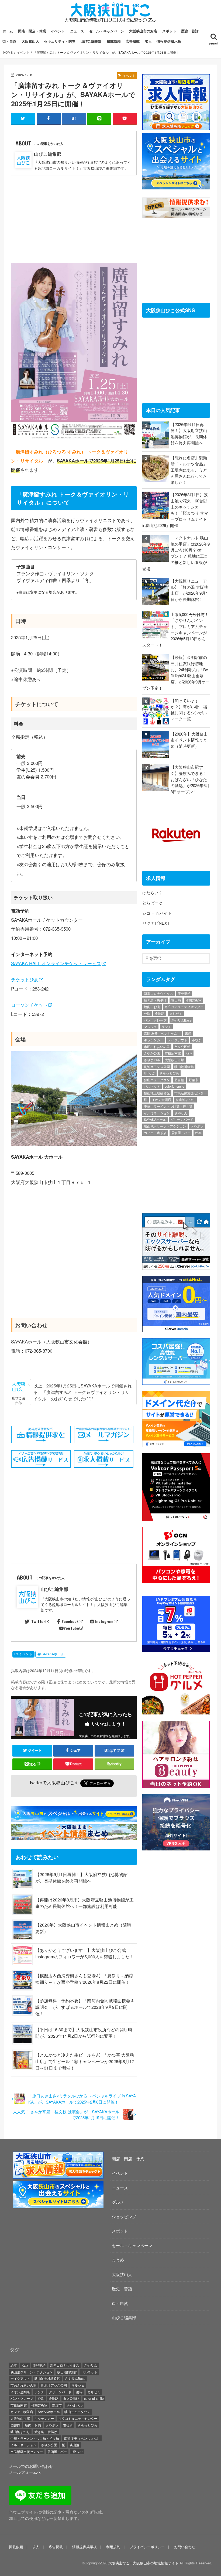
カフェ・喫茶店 (155, 1133)
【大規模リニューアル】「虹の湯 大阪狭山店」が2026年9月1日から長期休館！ (189, 590)
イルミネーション (157, 1113)
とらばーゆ (152, 903)
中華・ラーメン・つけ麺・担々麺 (168, 1106)
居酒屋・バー (181, 1133)
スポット (169, 31)
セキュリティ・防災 (60, 41)
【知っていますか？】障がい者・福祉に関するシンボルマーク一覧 (189, 709)
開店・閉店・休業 (32, 31)
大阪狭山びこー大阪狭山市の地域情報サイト (143, 2563)
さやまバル (152, 1060)
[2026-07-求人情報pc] (176, 127)
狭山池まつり (185, 1099)
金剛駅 (160, 1013)
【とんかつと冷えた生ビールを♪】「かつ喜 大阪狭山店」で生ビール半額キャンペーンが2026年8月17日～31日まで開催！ (85, 2061)
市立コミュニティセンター (184, 1007)
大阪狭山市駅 (174, 1060)
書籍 (188, 1033)
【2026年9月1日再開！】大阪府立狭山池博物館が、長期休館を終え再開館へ (81, 1878)
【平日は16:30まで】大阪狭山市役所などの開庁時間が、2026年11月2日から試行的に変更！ (84, 2033)
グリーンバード (182, 1119)
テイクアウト (178, 1040)
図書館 (179, 1080)
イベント (58, 31)
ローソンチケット (29, 1005)
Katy (189, 1053)
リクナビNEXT (156, 923)
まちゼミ (176, 1013)
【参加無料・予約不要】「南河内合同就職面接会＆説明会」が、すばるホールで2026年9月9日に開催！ (85, 2007)
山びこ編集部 (91, 41)
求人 (148, 41)
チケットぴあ (25, 979)
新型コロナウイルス (158, 993)
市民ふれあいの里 (157, 1047)
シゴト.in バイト (157, 913)
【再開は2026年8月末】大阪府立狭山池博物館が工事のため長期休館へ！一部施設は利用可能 (84, 1903)
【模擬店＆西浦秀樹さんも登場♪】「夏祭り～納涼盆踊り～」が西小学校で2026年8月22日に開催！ (84, 1979)
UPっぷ (149, 1073)
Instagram (104, 1621)
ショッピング (124, 2216)
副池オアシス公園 (157, 1066)
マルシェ (150, 1027)
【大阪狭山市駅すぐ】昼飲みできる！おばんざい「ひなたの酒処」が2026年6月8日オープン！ (190, 779)
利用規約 (113, 2547)
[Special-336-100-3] (58, 2205)
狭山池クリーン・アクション (165, 1126)
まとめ (118, 2260)
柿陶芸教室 (194, 1000)
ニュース (77, 31)
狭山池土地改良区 (157, 1093)
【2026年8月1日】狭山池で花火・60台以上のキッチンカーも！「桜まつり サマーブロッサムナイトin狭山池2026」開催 (175, 510)
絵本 (198, 1133)
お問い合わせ (185, 2547)
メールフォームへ (25, 2472)
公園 (147, 1013)
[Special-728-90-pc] (75, 1818)
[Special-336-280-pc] (176, 186)
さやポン (197, 1126)
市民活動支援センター (191, 1093)
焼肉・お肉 (152, 1007)
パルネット (152, 1086)
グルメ (118, 2202)
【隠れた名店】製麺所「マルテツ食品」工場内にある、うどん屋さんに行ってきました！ (189, 470)
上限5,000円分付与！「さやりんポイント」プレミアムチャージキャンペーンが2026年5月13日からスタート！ (175, 629)
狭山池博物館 (184, 1066)
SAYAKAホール (53, 1654)
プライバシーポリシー (147, 2547)
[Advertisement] (74, 216)
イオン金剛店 (161, 1099)
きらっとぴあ (169, 1073)
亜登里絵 (184, 993)
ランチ (166, 1027)
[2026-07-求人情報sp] (58, 2175)
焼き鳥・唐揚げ (155, 1000)
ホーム (8, 31)
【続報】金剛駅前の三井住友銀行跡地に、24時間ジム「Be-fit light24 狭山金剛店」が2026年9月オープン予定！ (176, 672)
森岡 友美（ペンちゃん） (162, 1033)
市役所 (197, 1040)
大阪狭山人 (30, 41)
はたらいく (152, 892)
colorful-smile (175, 1086)
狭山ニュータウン (157, 1080)
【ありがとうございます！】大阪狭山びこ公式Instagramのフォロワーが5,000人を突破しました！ (85, 1953)
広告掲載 (133, 41)
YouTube (71, 1628)
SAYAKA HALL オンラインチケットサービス (56, 963)
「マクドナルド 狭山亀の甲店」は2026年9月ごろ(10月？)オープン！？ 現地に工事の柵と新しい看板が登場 (176, 553)
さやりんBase (181, 1020)
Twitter (38, 1621)
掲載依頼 (114, 41)
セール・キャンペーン (107, 31)
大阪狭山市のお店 (143, 31)
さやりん (181, 1113)
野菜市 (194, 1080)
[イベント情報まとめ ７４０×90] (75, 1836)
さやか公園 (152, 1053)
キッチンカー (154, 1040)
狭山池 (176, 1000)
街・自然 (9, 41)
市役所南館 (173, 1053)
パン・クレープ (155, 1020)
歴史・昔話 (190, 31)
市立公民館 (182, 1047)
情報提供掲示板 (169, 41)
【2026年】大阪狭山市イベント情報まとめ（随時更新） (189, 740)
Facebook (70, 1621)
